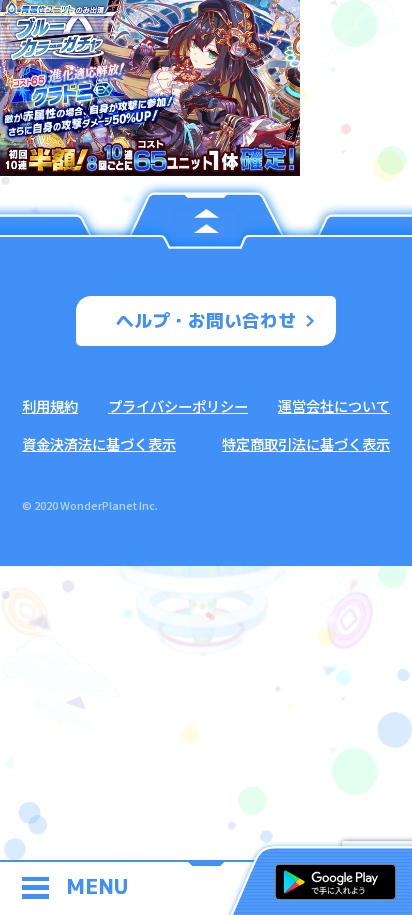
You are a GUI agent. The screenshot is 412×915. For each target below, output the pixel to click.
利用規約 (50, 405)
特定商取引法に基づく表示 (306, 443)
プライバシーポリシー (178, 405)
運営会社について (334, 405)
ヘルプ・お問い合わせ (206, 320)
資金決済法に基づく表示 (99, 443)
